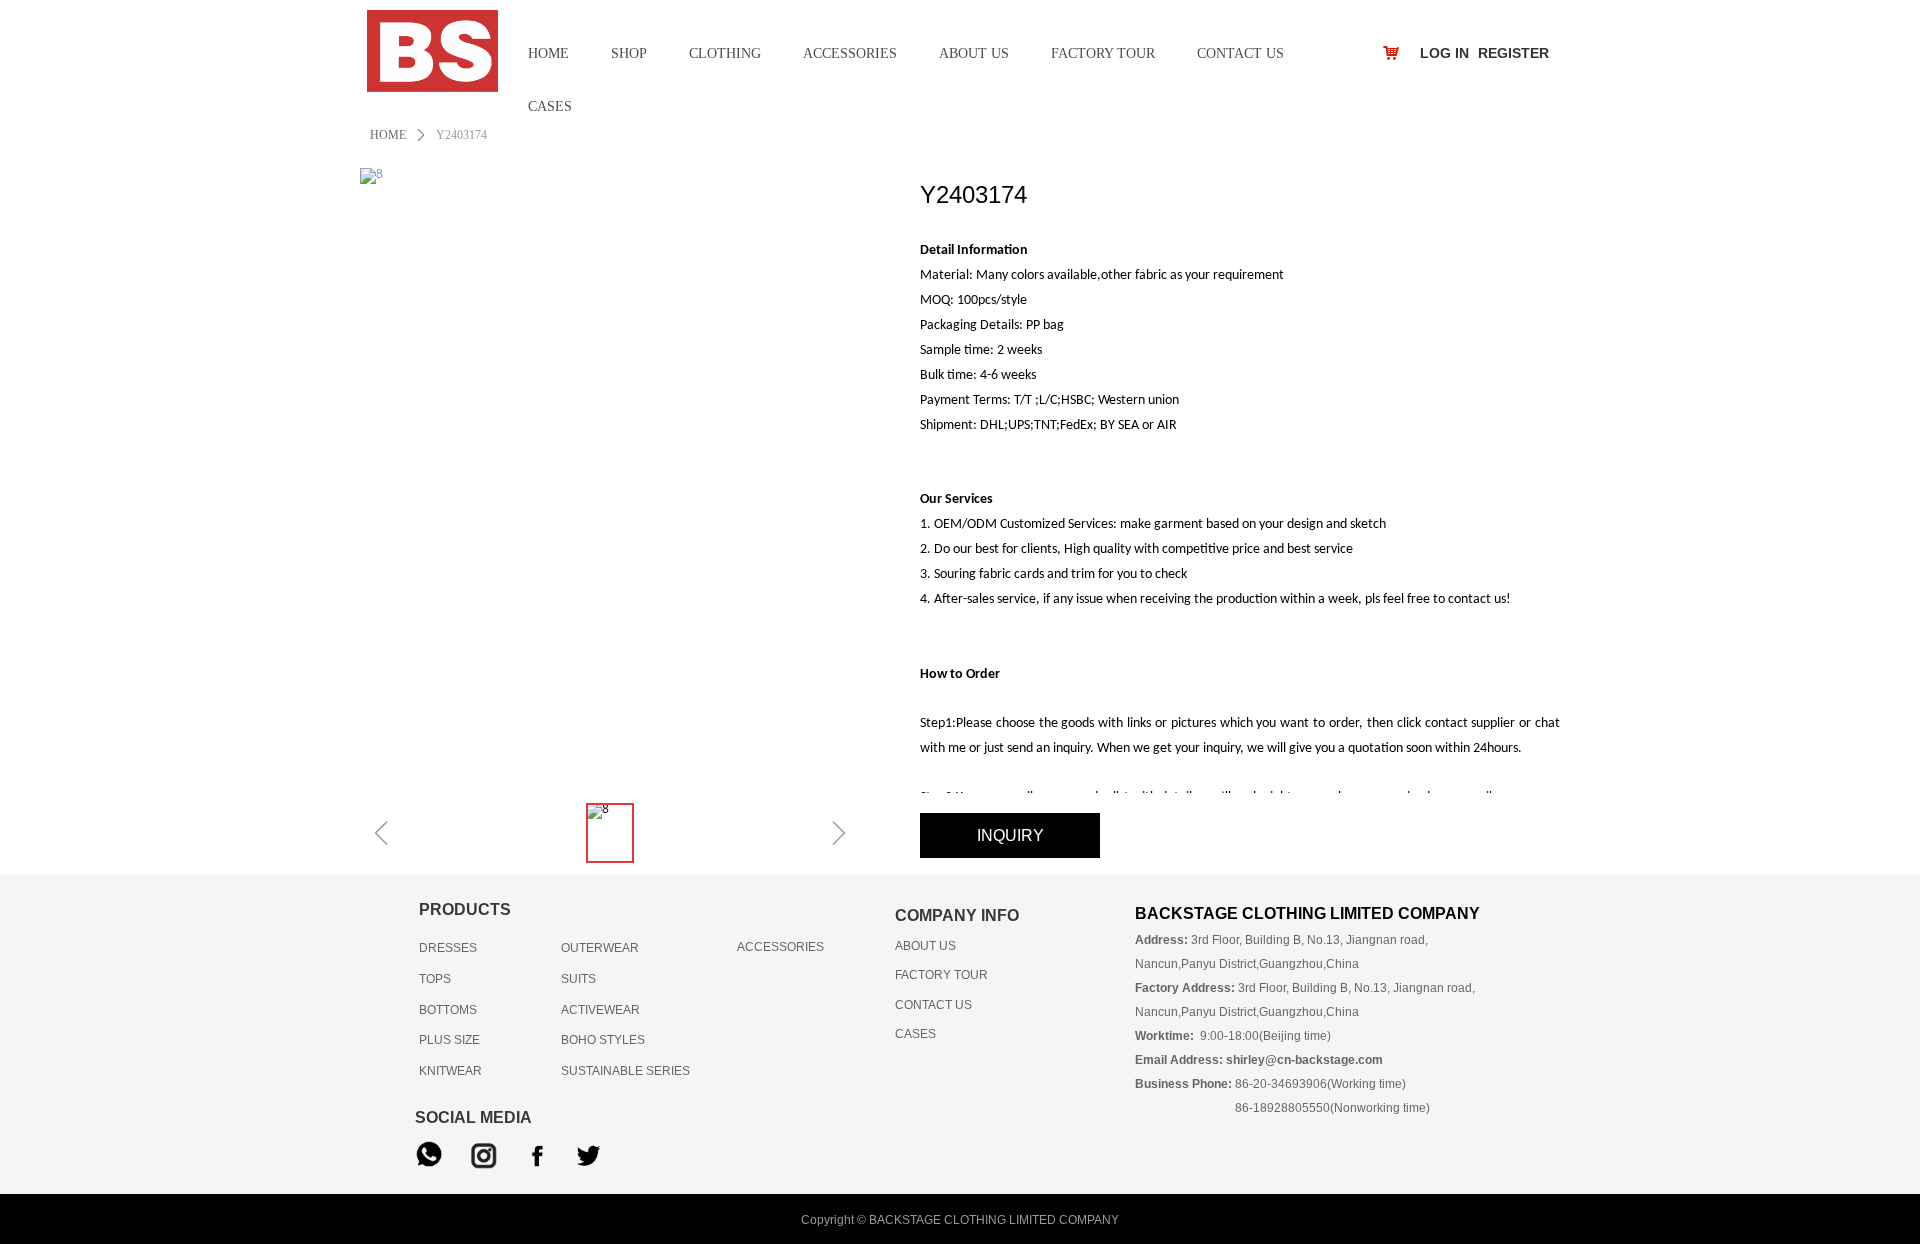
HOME (388, 135)
